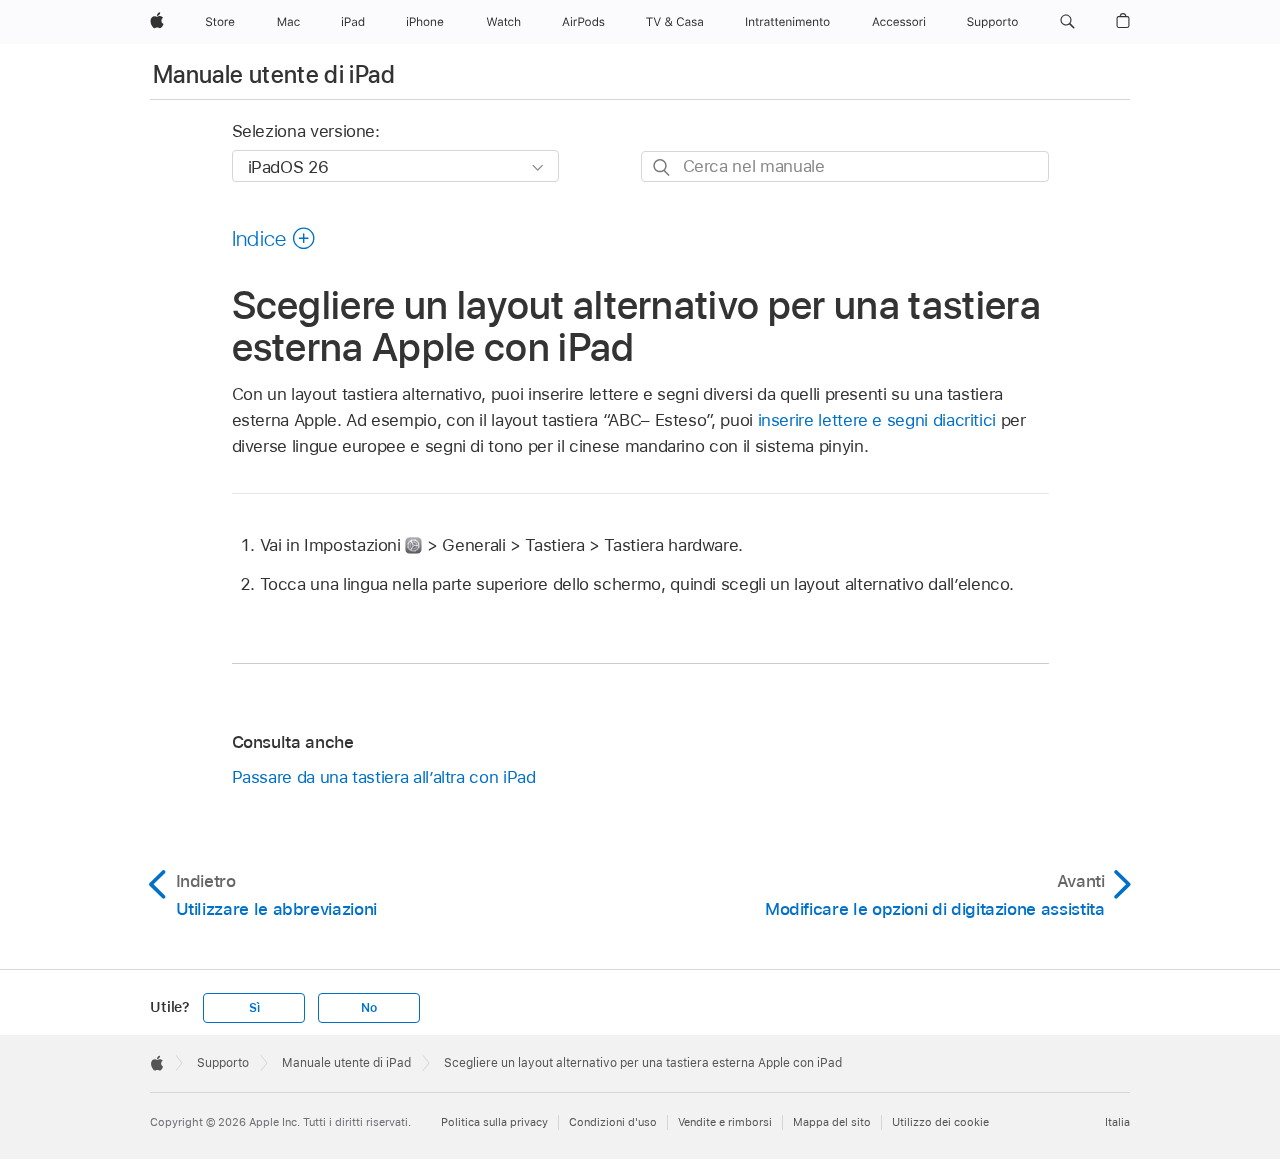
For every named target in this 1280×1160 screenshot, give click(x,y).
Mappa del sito (832, 1122)
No (369, 1008)
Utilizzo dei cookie (940, 1122)
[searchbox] (845, 166)
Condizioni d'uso (613, 1122)
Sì (254, 1008)
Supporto (223, 1063)
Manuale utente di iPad (274, 74)
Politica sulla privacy (494, 1122)
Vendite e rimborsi (725, 1122)
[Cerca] (662, 167)
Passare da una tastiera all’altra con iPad (384, 777)
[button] (1067, 22)
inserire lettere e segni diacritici (877, 420)
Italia (1117, 1122)
